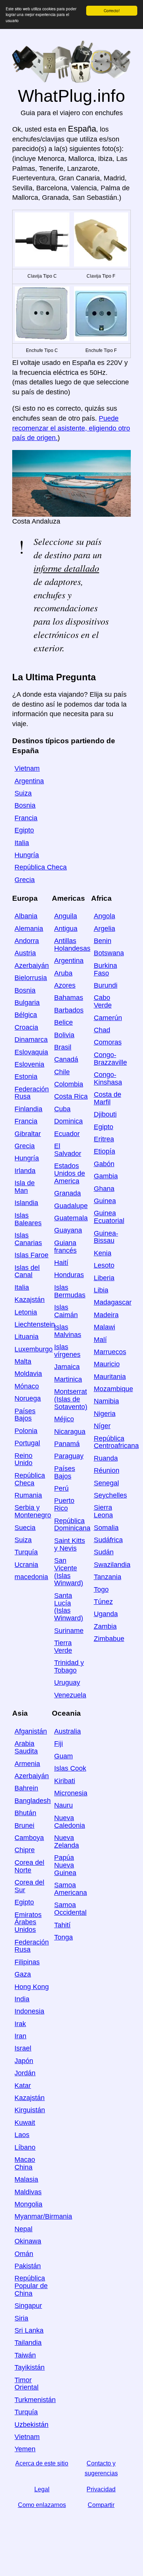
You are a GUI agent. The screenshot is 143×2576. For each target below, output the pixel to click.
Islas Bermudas (70, 1291)
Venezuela (70, 1695)
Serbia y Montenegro (33, 1511)
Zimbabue (109, 1639)
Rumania (28, 1495)
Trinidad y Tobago (69, 1666)
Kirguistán (30, 2110)
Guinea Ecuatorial (109, 1217)
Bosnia (25, 805)
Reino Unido (23, 1459)
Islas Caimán (66, 1311)
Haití (61, 1263)
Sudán (104, 1552)
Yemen (25, 2449)
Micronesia (71, 1793)
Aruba (63, 973)
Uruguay (67, 1683)
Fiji (59, 1744)
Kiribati (65, 1781)
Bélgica (26, 1015)
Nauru (63, 1805)
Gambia (106, 1176)
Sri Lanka (29, 2330)
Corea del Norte (29, 1866)
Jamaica (67, 1367)
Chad (102, 1030)
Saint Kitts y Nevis (70, 1544)
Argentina (29, 781)
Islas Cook (70, 1768)
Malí (100, 1340)
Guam (63, 1756)
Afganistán (31, 1731)
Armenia (27, 1764)
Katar (23, 2086)
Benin (103, 941)
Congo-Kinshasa (108, 1078)
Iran (20, 2036)
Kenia (103, 1253)
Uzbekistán (31, 2425)
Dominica (68, 1121)
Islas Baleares (28, 1219)
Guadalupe (71, 1206)
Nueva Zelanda (67, 1842)
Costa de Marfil (108, 1098)
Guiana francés (65, 1247)
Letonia (26, 1312)
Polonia (26, 1431)
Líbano (25, 2147)
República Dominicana (72, 1525)
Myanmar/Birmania (43, 2216)
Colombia (69, 1084)
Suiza (23, 793)
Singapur (28, 2306)
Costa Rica (71, 1096)
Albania (26, 916)
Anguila (66, 916)
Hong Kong (32, 1987)
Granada (67, 1193)
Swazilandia (112, 1565)
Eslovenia (29, 1064)
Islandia (26, 1203)
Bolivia (64, 1035)
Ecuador (67, 1134)
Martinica (68, 1379)
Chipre (25, 1850)
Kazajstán (30, 1300)
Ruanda (106, 1458)
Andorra (27, 941)
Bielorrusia (31, 978)
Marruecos (110, 1352)
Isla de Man (25, 1187)
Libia (101, 1290)
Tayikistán (30, 2367)
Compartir (101, 2505)
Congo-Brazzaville (110, 1059)
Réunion (107, 1470)
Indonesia (29, 2011)
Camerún (108, 1018)
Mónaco (27, 1386)
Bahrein (26, 1788)
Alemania (29, 929)
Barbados (69, 1010)
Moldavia (28, 1374)
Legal (42, 2489)
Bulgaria (27, 1003)
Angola (104, 916)
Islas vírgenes (67, 1351)
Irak (20, 2024)
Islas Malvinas (68, 1331)
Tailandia (28, 2343)
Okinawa (28, 2241)
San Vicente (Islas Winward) (69, 1572)
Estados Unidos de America (70, 1173)
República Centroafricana (116, 1442)
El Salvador (68, 1150)
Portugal (27, 1443)
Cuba (62, 1109)
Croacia (26, 1027)
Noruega (28, 1398)
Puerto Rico (64, 1504)
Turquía (26, 1552)
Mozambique (113, 1389)
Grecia (25, 880)
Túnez (103, 1602)
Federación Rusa (32, 1093)
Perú (61, 1488)
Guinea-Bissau (106, 1237)
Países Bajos (25, 1415)
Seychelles (110, 1495)
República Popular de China (31, 2286)
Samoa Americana (71, 1889)
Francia (26, 818)
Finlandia (28, 1109)
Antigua (66, 929)
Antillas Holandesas (72, 945)
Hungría (27, 855)
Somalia (106, 1528)
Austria (25, 953)
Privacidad (101, 2489)
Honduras (69, 1275)
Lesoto (104, 1265)
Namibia (106, 1401)
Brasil (63, 1047)
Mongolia (28, 2204)
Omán (24, 2254)
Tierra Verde (63, 1647)
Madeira (106, 1315)
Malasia (26, 2179)
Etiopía (104, 1151)
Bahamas (69, 998)
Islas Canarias (28, 1239)
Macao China (25, 2163)
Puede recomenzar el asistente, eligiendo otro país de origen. (71, 428)
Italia (22, 843)
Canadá (66, 1059)
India (22, 1999)
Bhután (25, 1813)
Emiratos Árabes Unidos (28, 1922)
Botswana (109, 953)
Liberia (104, 1278)
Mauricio (107, 1364)
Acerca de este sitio (42, 2463)
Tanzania (108, 1577)
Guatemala (71, 1218)
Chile (62, 1072)
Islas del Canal (27, 1271)
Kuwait (25, 2123)
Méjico (64, 1419)
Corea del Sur (29, 1886)
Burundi (106, 985)
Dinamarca (31, 1040)
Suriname (69, 1631)
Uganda (106, 1614)
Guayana (68, 1230)
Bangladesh (33, 1801)
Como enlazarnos (42, 2505)
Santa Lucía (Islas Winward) (69, 1607)
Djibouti (105, 1114)
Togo (101, 1589)
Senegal (106, 1483)
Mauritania (110, 1377)
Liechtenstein (35, 1324)
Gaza (23, 1974)
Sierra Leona (103, 1511)
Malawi (104, 1327)
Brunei (24, 1826)
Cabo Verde (103, 1001)
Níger (102, 1426)
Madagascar (113, 1302)
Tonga (63, 1937)
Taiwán (25, 2355)
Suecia (25, 1528)
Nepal (23, 2229)
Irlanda (25, 1171)
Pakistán (28, 2266)
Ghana (104, 1189)
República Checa (41, 867)
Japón (24, 2061)
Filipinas (27, 1962)
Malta (23, 1361)
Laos (22, 2135)
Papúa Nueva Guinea (65, 1865)
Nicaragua (70, 1432)
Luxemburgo (34, 1349)
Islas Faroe (31, 1255)
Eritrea (104, 1139)
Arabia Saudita (26, 1747)
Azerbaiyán (32, 966)
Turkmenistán (35, 2400)
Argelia (104, 929)
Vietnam (27, 768)
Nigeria (105, 1414)
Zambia (105, 1626)
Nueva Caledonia (70, 1822)
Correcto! (112, 10)
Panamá (67, 1444)
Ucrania (26, 1565)
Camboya (29, 1838)
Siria (21, 2318)
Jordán (25, 2073)
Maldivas (28, 2192)
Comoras (108, 1042)
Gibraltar (28, 1134)
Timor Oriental (27, 2384)
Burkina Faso (105, 969)
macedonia (31, 1577)
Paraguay (69, 1456)
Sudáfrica (108, 1540)
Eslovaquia (31, 1052)
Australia (67, 1731)
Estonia (26, 1077)
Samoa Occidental (70, 1909)
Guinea (105, 1201)
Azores (65, 985)
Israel (23, 2048)
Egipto (24, 830)
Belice (63, 1022)
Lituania (27, 1337)
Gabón (104, 1164)
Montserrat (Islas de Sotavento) (71, 1399)
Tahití (62, 1925)
